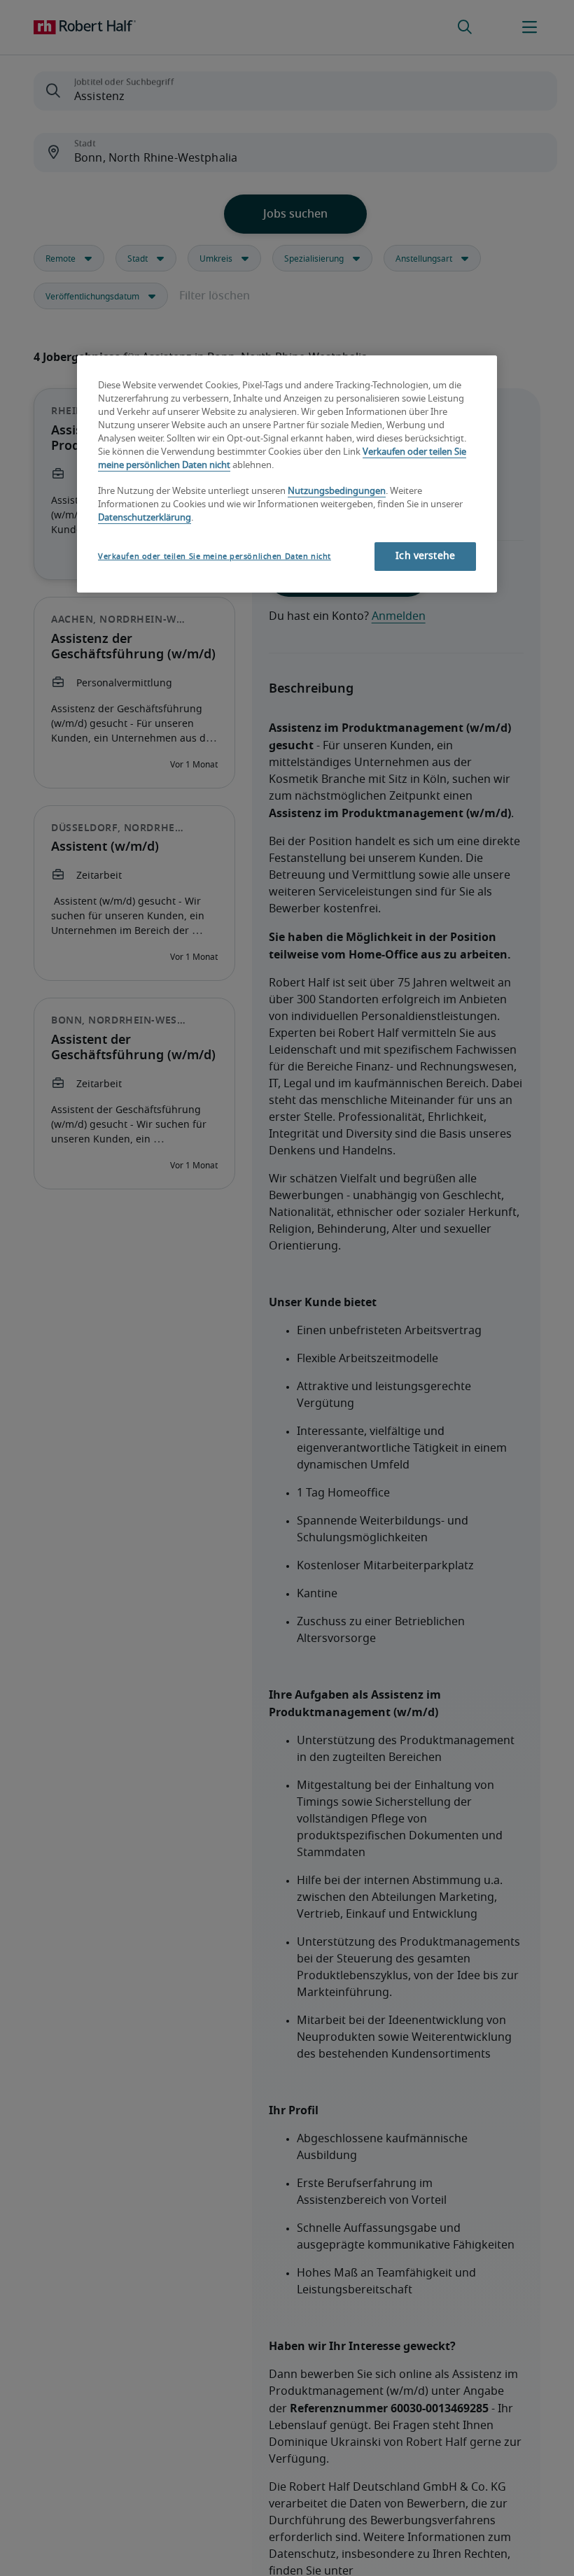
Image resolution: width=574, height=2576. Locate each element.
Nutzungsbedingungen (337, 491)
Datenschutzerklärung (145, 518)
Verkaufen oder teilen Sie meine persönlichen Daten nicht (215, 557)
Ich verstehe (425, 556)
